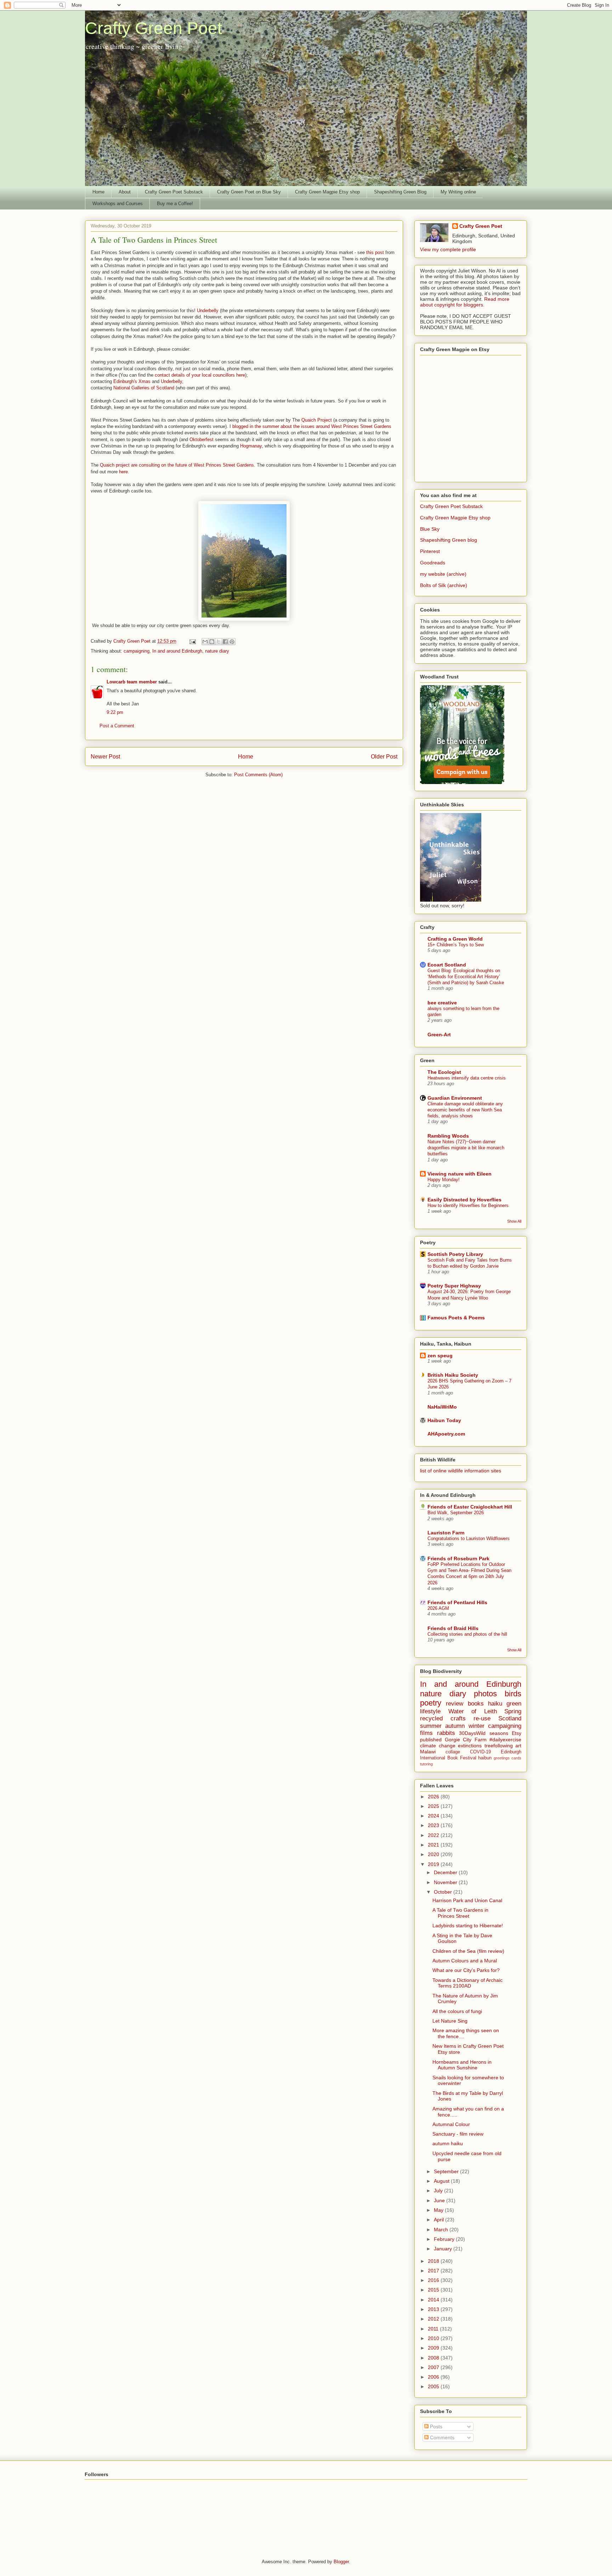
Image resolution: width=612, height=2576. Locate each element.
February (445, 2239)
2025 (434, 1806)
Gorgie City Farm (466, 1740)
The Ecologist (444, 1072)
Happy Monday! (444, 1180)
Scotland (510, 1718)
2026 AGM (438, 1608)
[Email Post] (192, 641)
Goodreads (433, 563)
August (442, 2181)
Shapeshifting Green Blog (400, 192)
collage (453, 1752)
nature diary (217, 651)
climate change (438, 1746)
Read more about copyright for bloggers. (465, 302)
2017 (434, 2271)
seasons (499, 1733)
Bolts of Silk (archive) (444, 585)
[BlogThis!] (212, 642)
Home (98, 192)
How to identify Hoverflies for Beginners (468, 1205)
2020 (434, 1854)
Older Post (384, 757)
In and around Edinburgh (177, 651)
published (431, 1740)
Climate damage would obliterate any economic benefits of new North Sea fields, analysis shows (465, 1110)
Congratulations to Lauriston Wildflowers (469, 1538)
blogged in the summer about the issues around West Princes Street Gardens (312, 426)
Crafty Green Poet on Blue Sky (249, 192)
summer (431, 1726)
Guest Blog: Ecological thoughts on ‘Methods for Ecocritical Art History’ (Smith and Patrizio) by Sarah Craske (466, 977)
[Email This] (205, 642)
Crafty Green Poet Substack (174, 192)
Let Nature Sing (450, 2021)
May (439, 2210)
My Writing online (458, 192)
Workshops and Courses (118, 204)
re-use (482, 1718)
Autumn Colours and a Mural (465, 1961)
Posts (435, 2426)
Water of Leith (473, 1711)
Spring (513, 1711)
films (426, 1733)
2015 (434, 2290)
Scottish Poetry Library (455, 1254)
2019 (434, 1864)
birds (513, 1694)
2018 (434, 2261)
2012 (434, 2319)
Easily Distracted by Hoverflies (464, 1200)
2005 (434, 2386)
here (123, 472)
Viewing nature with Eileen (460, 1174)
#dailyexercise (505, 1740)
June (440, 2200)
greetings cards (508, 1758)
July (439, 2191)
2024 (434, 1816)
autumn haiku (448, 2143)
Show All (514, 1221)
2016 (434, 2280)
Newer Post (105, 757)
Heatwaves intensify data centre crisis (467, 1078)
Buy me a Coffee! (175, 204)
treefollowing (499, 1746)
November (446, 1882)
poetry (431, 1703)
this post (375, 252)
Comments (441, 2437)
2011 (434, 2329)
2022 (434, 1835)
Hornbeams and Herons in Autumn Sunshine (462, 2065)
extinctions (470, 1746)
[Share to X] (219, 642)
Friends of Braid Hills (453, 1628)
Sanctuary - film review (458, 2134)
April (440, 2220)
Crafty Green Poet (154, 28)
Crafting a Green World (455, 939)
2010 (434, 2338)
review (455, 1704)
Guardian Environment (455, 1098)
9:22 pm (115, 712)
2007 (434, 2367)
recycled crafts (443, 1718)
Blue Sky (430, 529)
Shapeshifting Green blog (449, 540)
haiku (495, 1704)
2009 (434, 2348)
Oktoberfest (202, 439)
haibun (485, 1758)
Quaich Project (317, 420)
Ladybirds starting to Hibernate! (468, 1926)
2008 (434, 2358)
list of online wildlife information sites (461, 1471)
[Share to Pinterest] (232, 642)
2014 (434, 2300)
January (444, 2249)
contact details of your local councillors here (200, 375)
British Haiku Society (453, 1375)
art (518, 1746)
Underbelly (208, 311)
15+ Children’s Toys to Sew (456, 945)
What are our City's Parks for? (466, 1970)
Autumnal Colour (451, 2124)
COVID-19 (480, 1752)
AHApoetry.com (446, 1434)
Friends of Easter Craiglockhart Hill (470, 1507)
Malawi (428, 1752)
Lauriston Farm (446, 1533)
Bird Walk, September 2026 (456, 1513)
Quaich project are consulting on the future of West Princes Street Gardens (177, 465)
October (444, 1892)
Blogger (341, 2562)
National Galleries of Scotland (144, 388)
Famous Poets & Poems (456, 1318)
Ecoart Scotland (447, 965)
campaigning (137, 651)
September (447, 2171)
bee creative (442, 1003)
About (125, 192)
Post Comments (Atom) (258, 775)
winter (477, 1726)
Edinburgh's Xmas (132, 381)
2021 (434, 1845)
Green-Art (439, 1035)
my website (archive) (443, 574)
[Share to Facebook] (225, 642)
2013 (434, 2309)
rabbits (446, 1733)
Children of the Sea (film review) (468, 1951)
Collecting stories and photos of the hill (467, 1634)
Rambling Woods (448, 1136)
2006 (434, 2377)
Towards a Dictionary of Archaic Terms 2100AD (467, 1983)
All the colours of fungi (457, 2011)
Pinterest (430, 551)
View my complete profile (448, 249)
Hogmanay (251, 446)
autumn (455, 1726)
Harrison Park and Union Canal (467, 1900)
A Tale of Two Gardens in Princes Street (460, 1913)
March (442, 2230)
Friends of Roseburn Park (458, 1558)
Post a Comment (117, 726)
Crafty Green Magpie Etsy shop (327, 192)
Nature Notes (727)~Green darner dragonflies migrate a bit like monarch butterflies (466, 1148)
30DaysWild (472, 1733)
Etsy (517, 1733)
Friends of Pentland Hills (457, 1602)
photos (485, 1694)
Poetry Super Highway (454, 1286)
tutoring (426, 1764)
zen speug (440, 1355)
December (446, 1872)
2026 (434, 1797)
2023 (434, 1825)
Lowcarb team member (132, 682)
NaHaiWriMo (442, 1407)
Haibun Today (444, 1420)
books (476, 1704)
